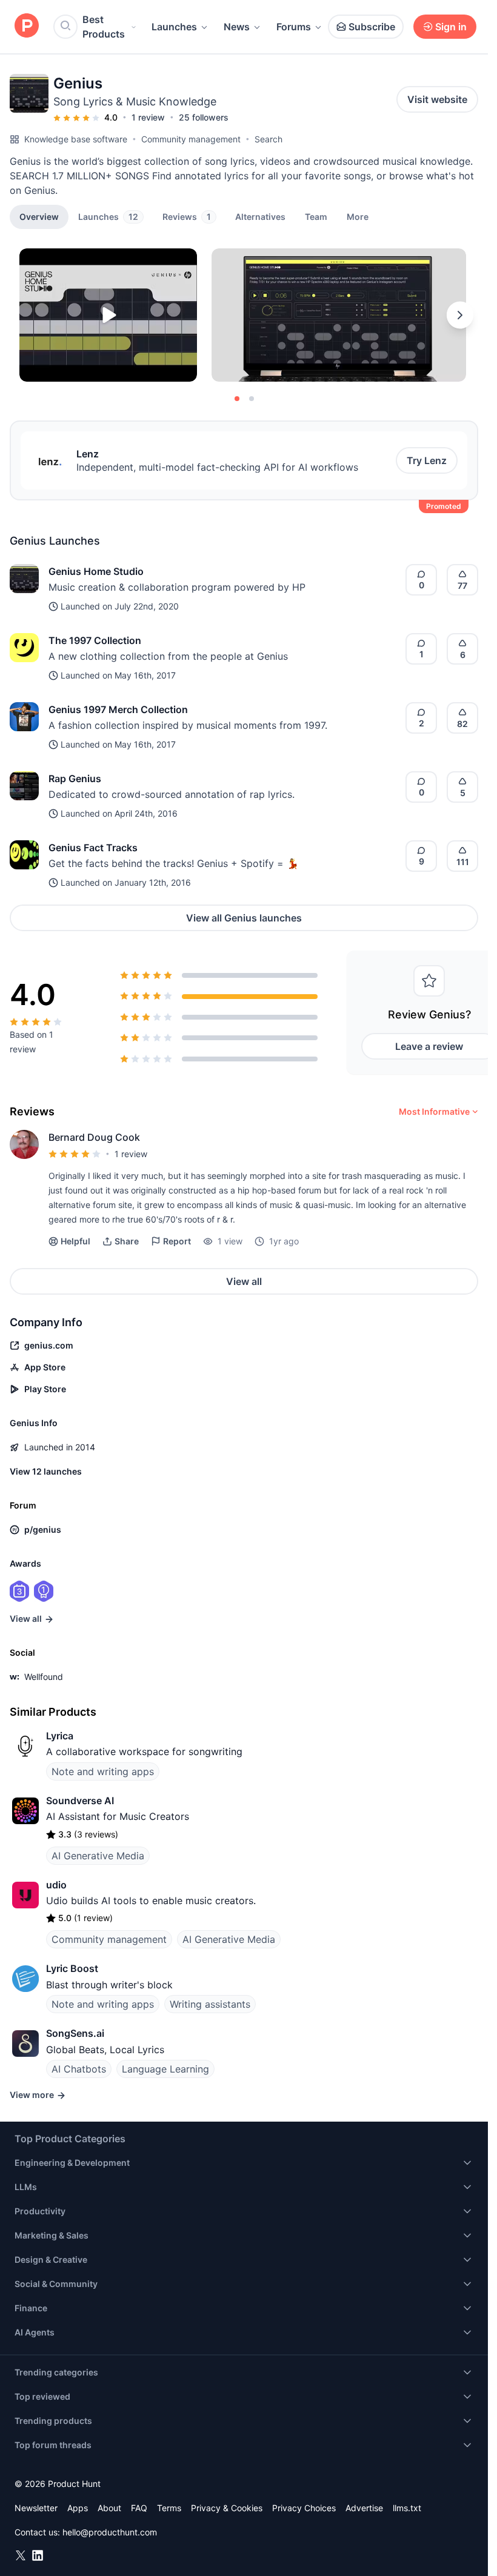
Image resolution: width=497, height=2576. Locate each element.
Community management (191, 139)
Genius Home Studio (96, 571)
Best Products (104, 27)
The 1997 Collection (95, 640)
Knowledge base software (76, 139)
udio (56, 1885)
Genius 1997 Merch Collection (118, 709)
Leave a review (429, 1046)
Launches (174, 27)
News (237, 27)
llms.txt (407, 2508)
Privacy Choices (304, 2508)
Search (269, 139)
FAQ (139, 2508)
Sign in (451, 27)
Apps (78, 2508)
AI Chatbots (79, 2069)
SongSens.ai (75, 2033)
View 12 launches (46, 1471)
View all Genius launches (244, 918)
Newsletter (36, 2508)
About (109, 2508)
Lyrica (60, 1736)
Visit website (437, 99)
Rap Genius (75, 778)
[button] (358, 216)
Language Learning (165, 2069)
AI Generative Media (98, 1856)
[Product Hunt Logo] (27, 26)
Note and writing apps (103, 1771)
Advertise (364, 2508)
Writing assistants (210, 2004)
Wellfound (44, 1677)
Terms (169, 2508)
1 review (148, 117)
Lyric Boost (72, 1968)
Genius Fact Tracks (93, 848)
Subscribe (372, 27)
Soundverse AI (80, 1801)
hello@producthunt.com (110, 2532)
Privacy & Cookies (227, 2508)
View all (244, 1281)
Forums (294, 27)
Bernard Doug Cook (94, 1137)
